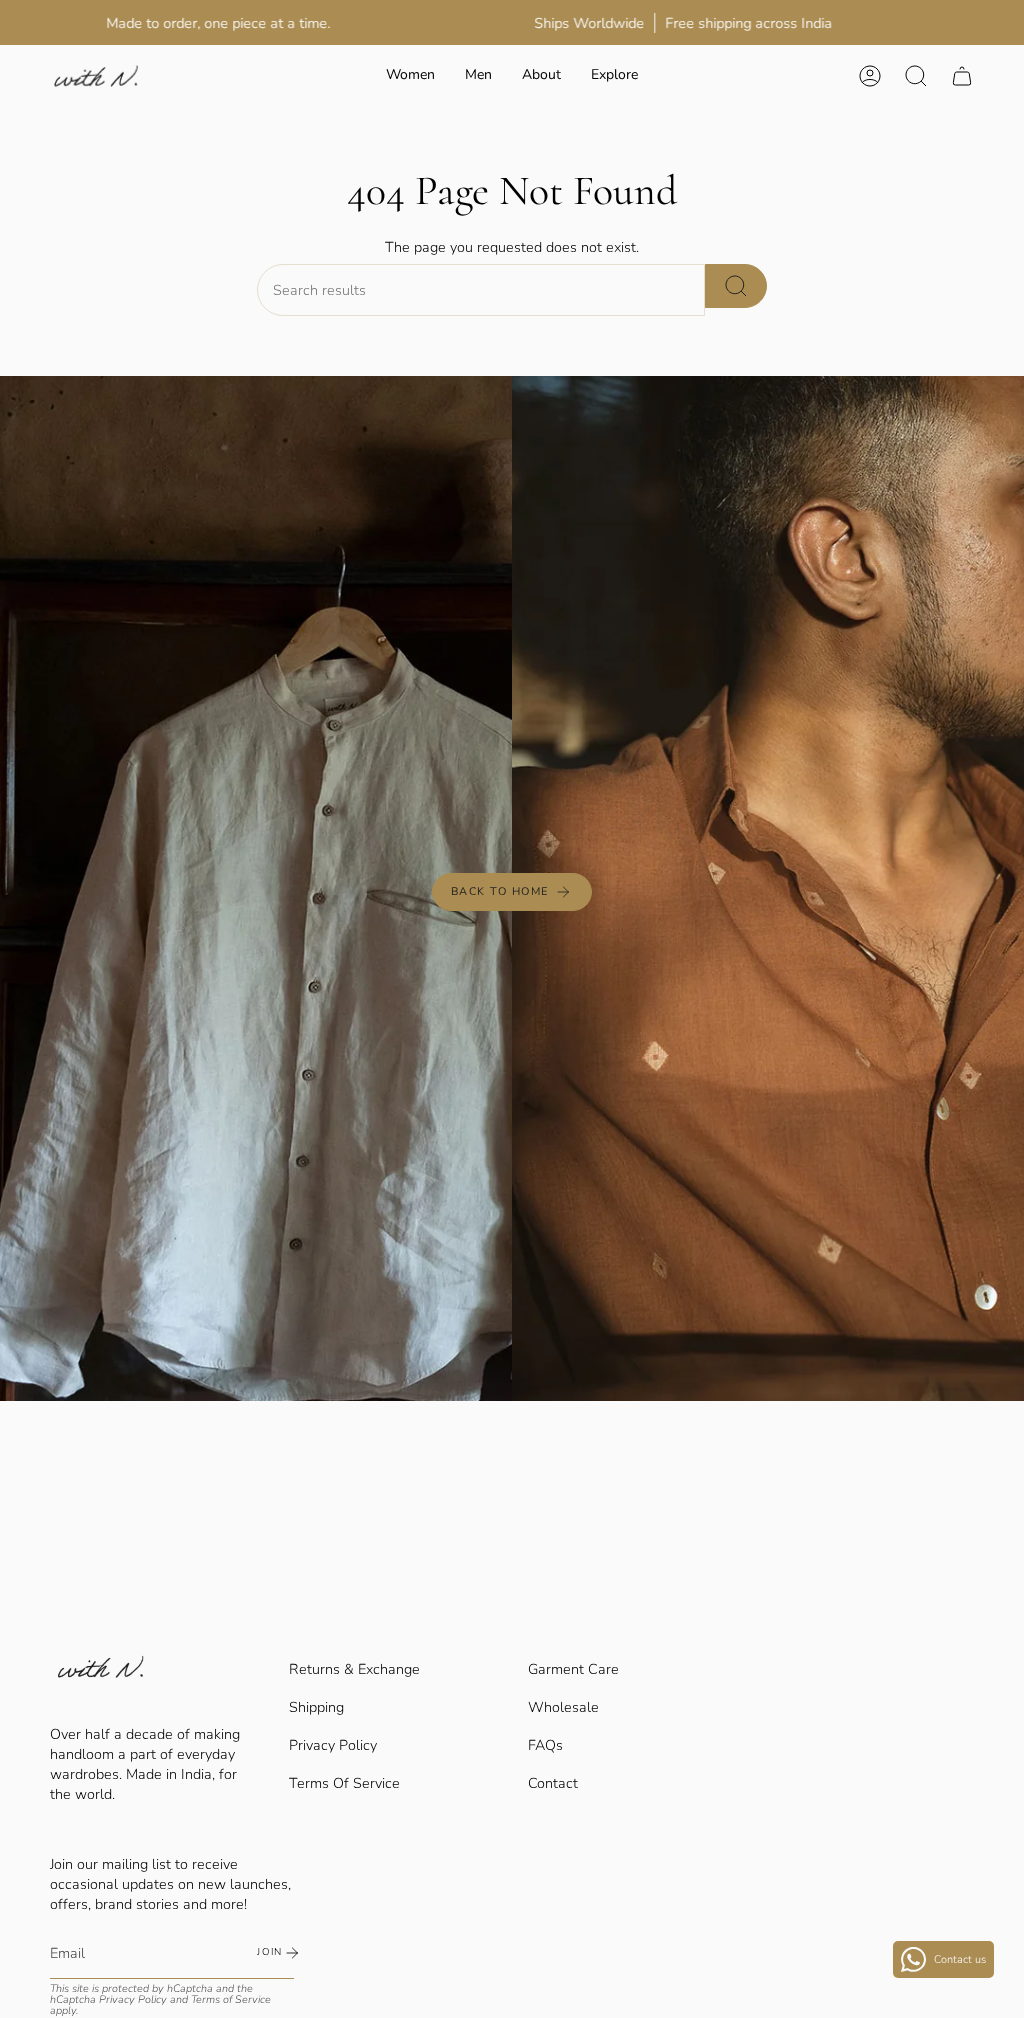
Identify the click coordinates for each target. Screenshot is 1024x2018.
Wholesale (563, 1707)
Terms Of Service (344, 1783)
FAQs (545, 1745)
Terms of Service (231, 1999)
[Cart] (962, 75)
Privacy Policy (333, 1745)
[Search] (736, 286)
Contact (553, 1783)
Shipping (316, 1707)
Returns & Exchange (354, 1669)
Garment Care (573, 1669)
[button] (410, 75)
